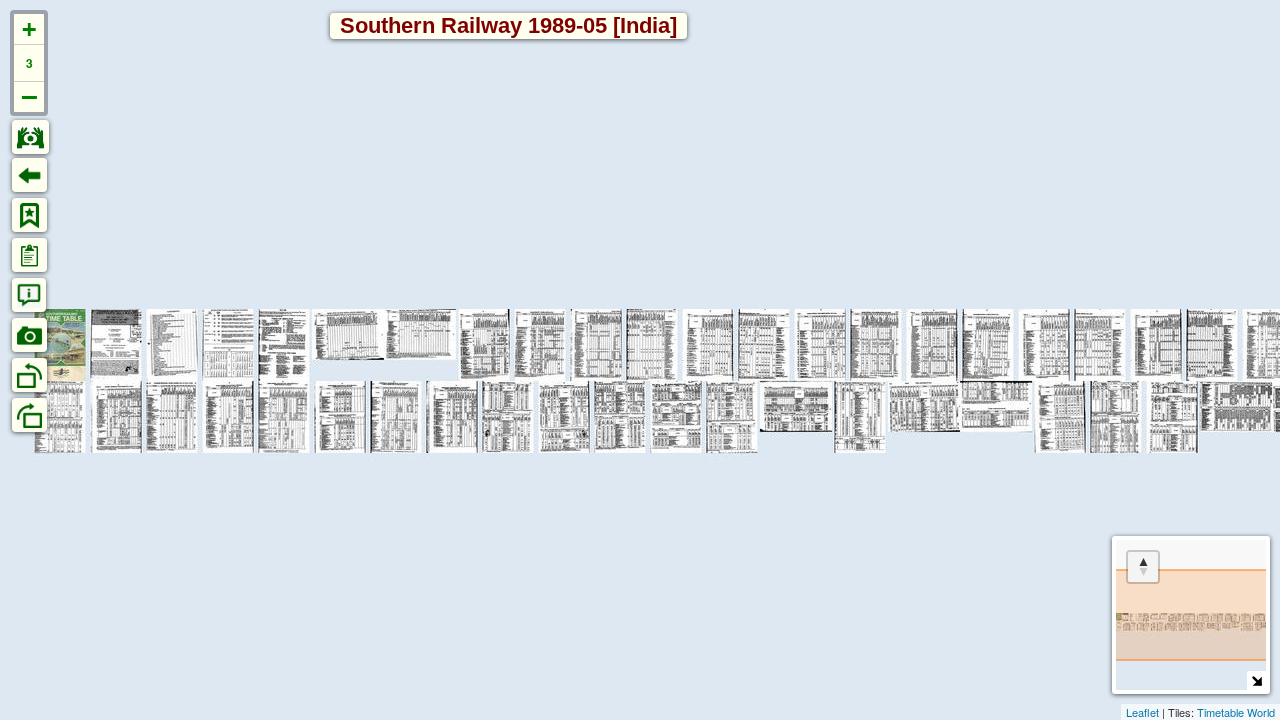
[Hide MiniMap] (1256, 680)
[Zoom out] (29, 97)
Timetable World (1236, 712)
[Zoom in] (29, 29)
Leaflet (1142, 712)
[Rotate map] (1143, 567)
